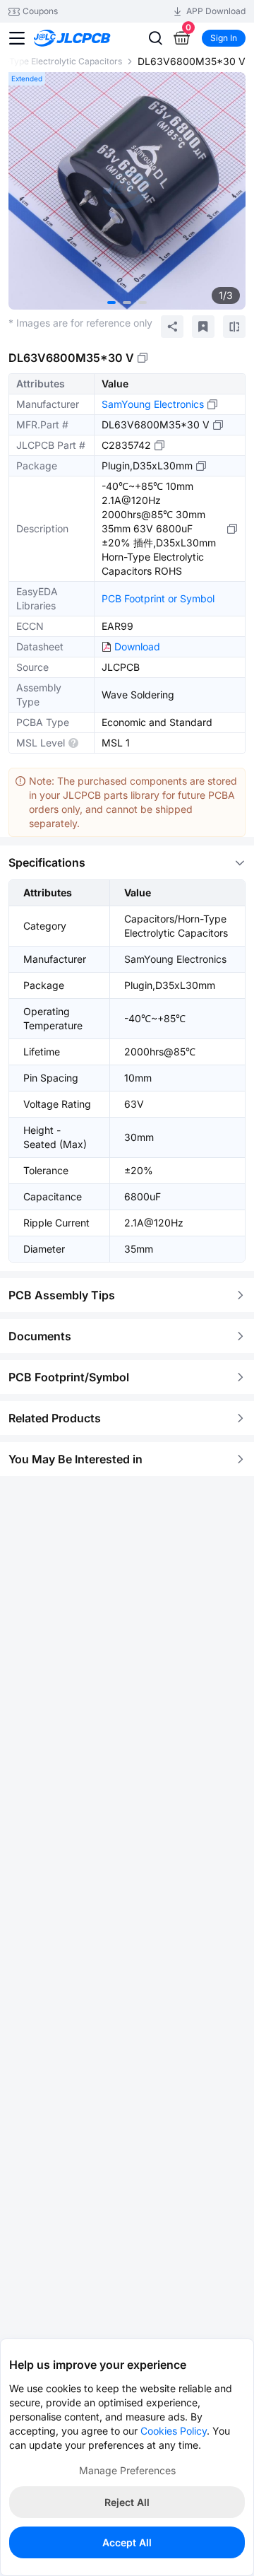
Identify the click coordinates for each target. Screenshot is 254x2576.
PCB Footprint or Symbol (158, 598)
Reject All (127, 2502)
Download (137, 646)
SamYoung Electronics (153, 404)
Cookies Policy (174, 2431)
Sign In (224, 38)
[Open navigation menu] (17, 38)
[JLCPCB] (88, 38)
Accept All (127, 2542)
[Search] (155, 38)
